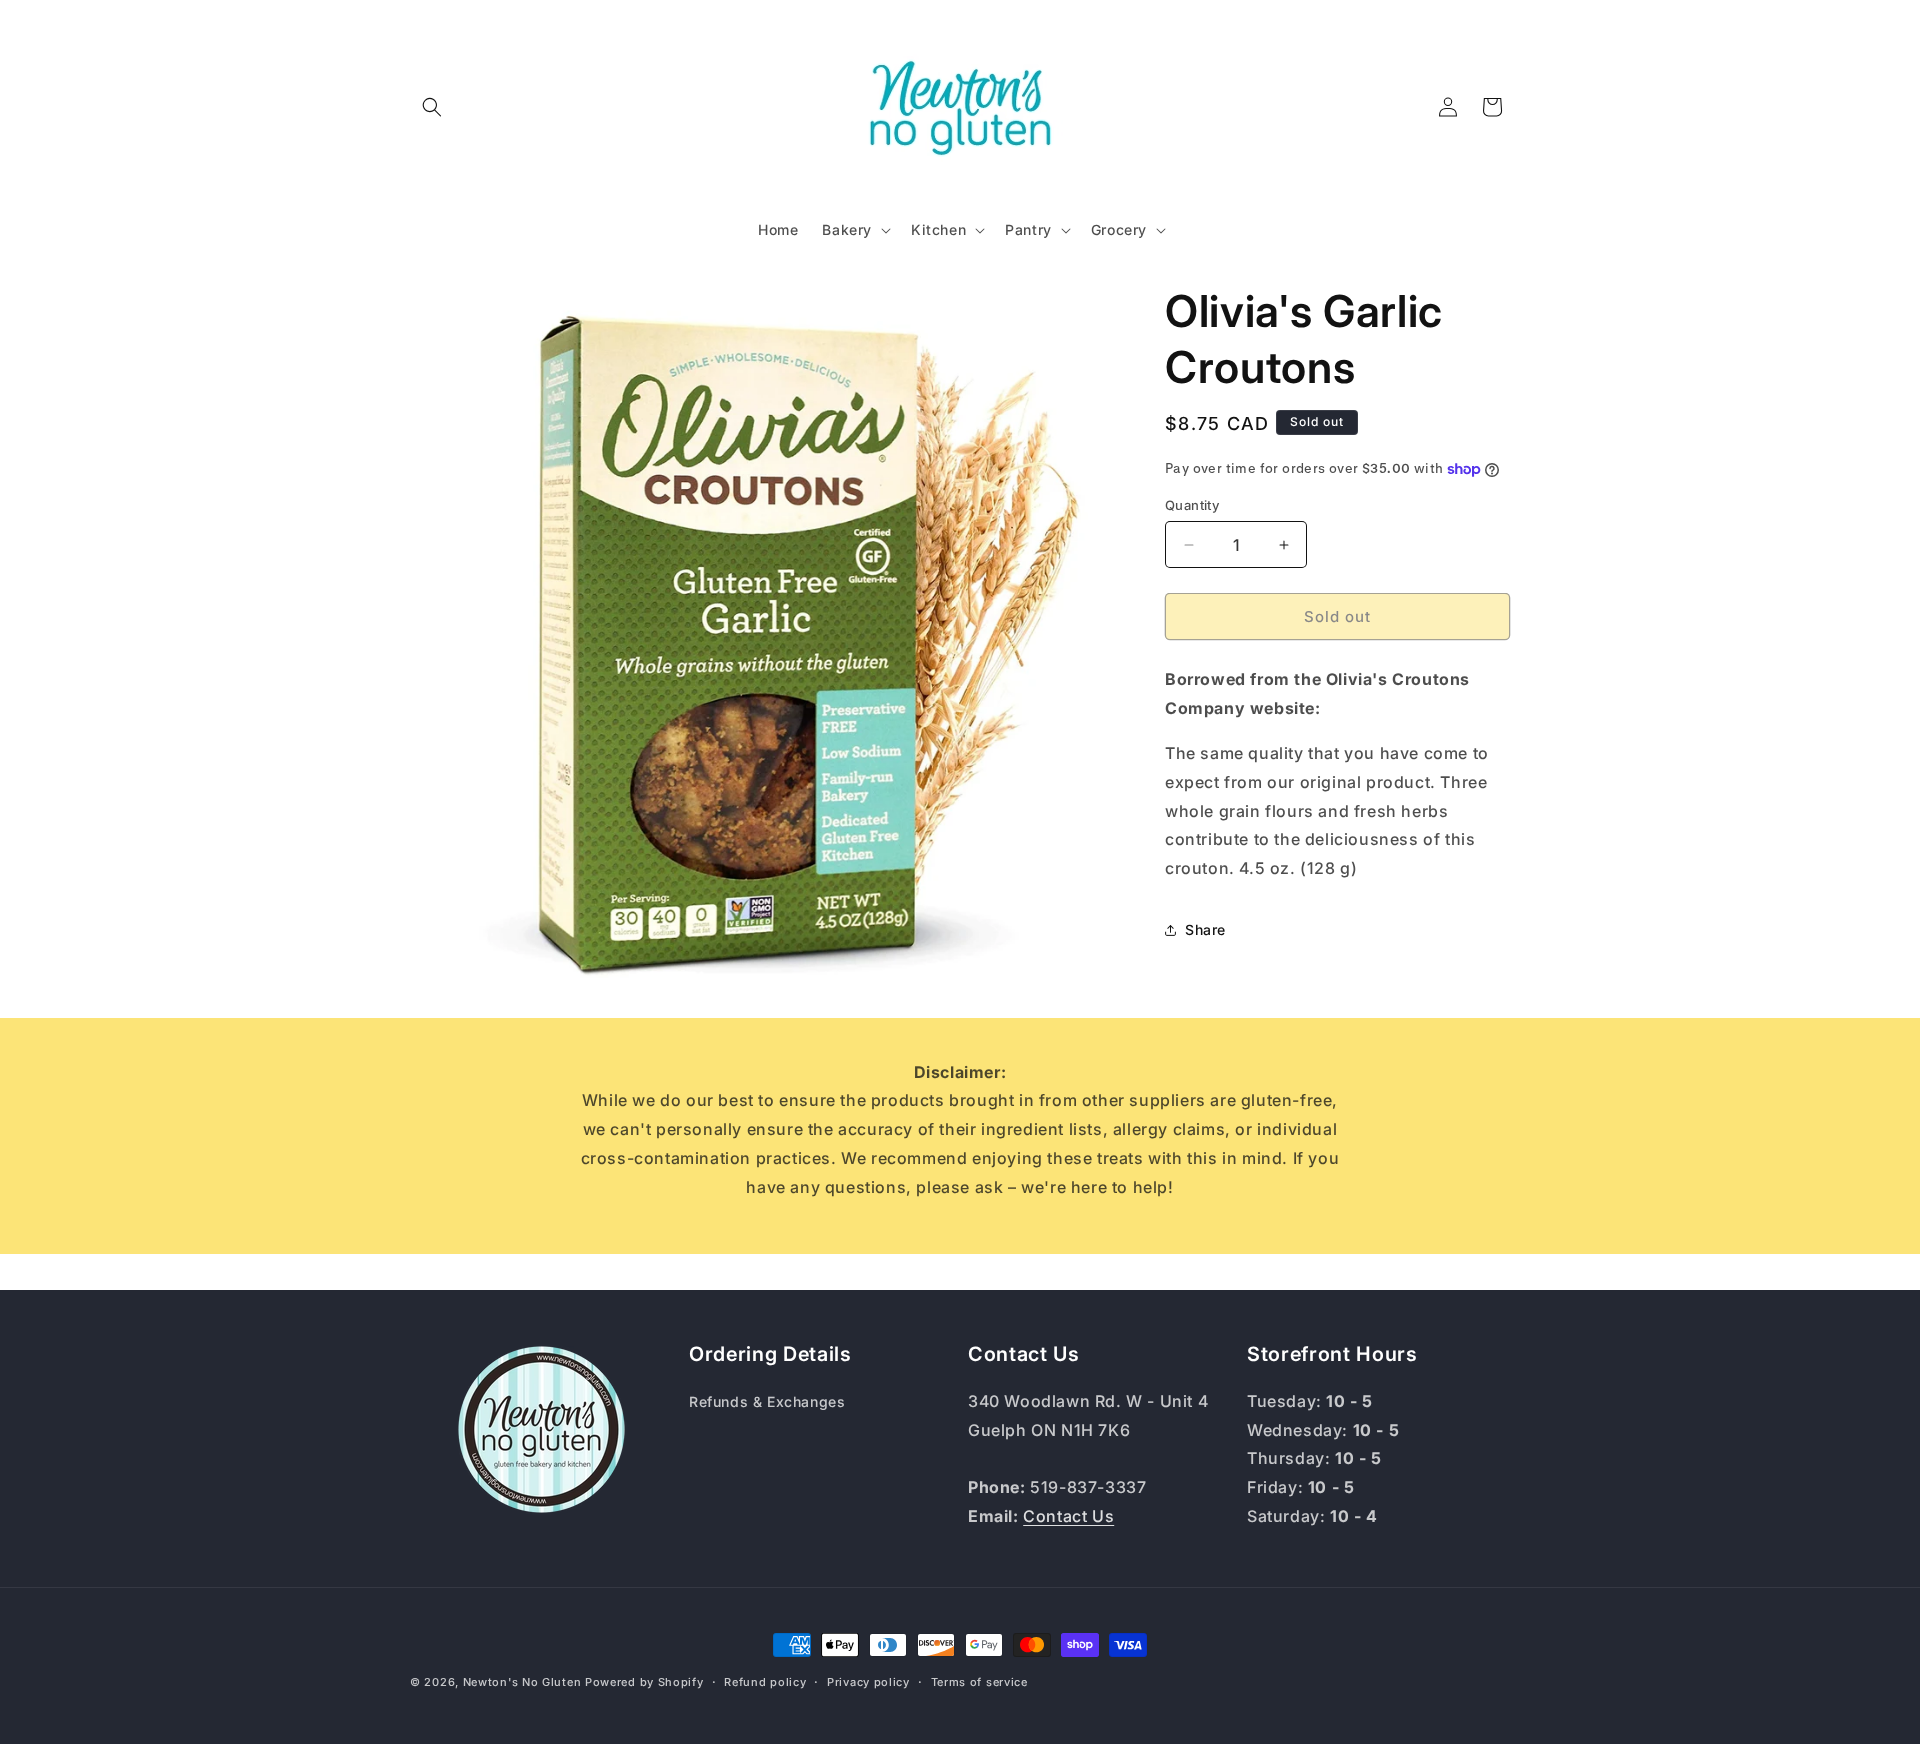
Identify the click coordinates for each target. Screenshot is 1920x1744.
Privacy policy (868, 1682)
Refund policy (765, 1682)
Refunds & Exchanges (767, 1401)
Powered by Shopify (644, 1682)
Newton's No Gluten (522, 1682)
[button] (432, 107)
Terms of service (979, 1682)
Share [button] (1205, 929)
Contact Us (1068, 1516)
